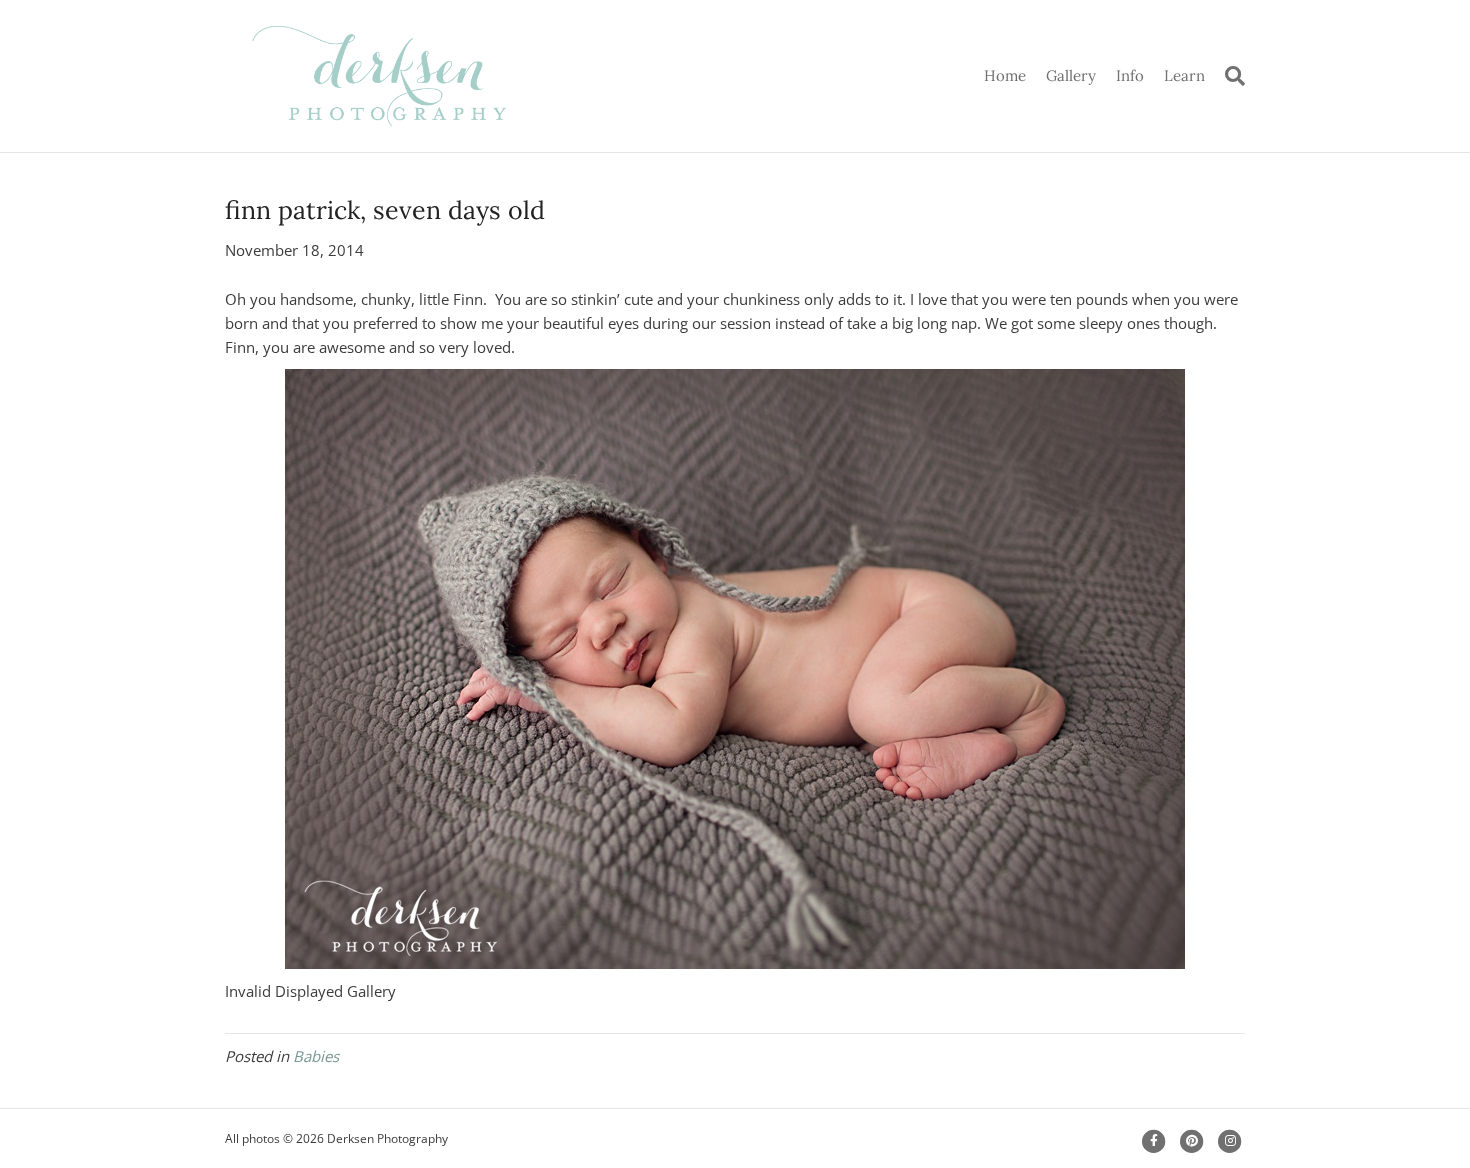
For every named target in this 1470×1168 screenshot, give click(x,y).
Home (1005, 75)
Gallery (1071, 75)
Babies (316, 1056)
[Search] (1230, 76)
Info (1130, 75)
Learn (1184, 75)
